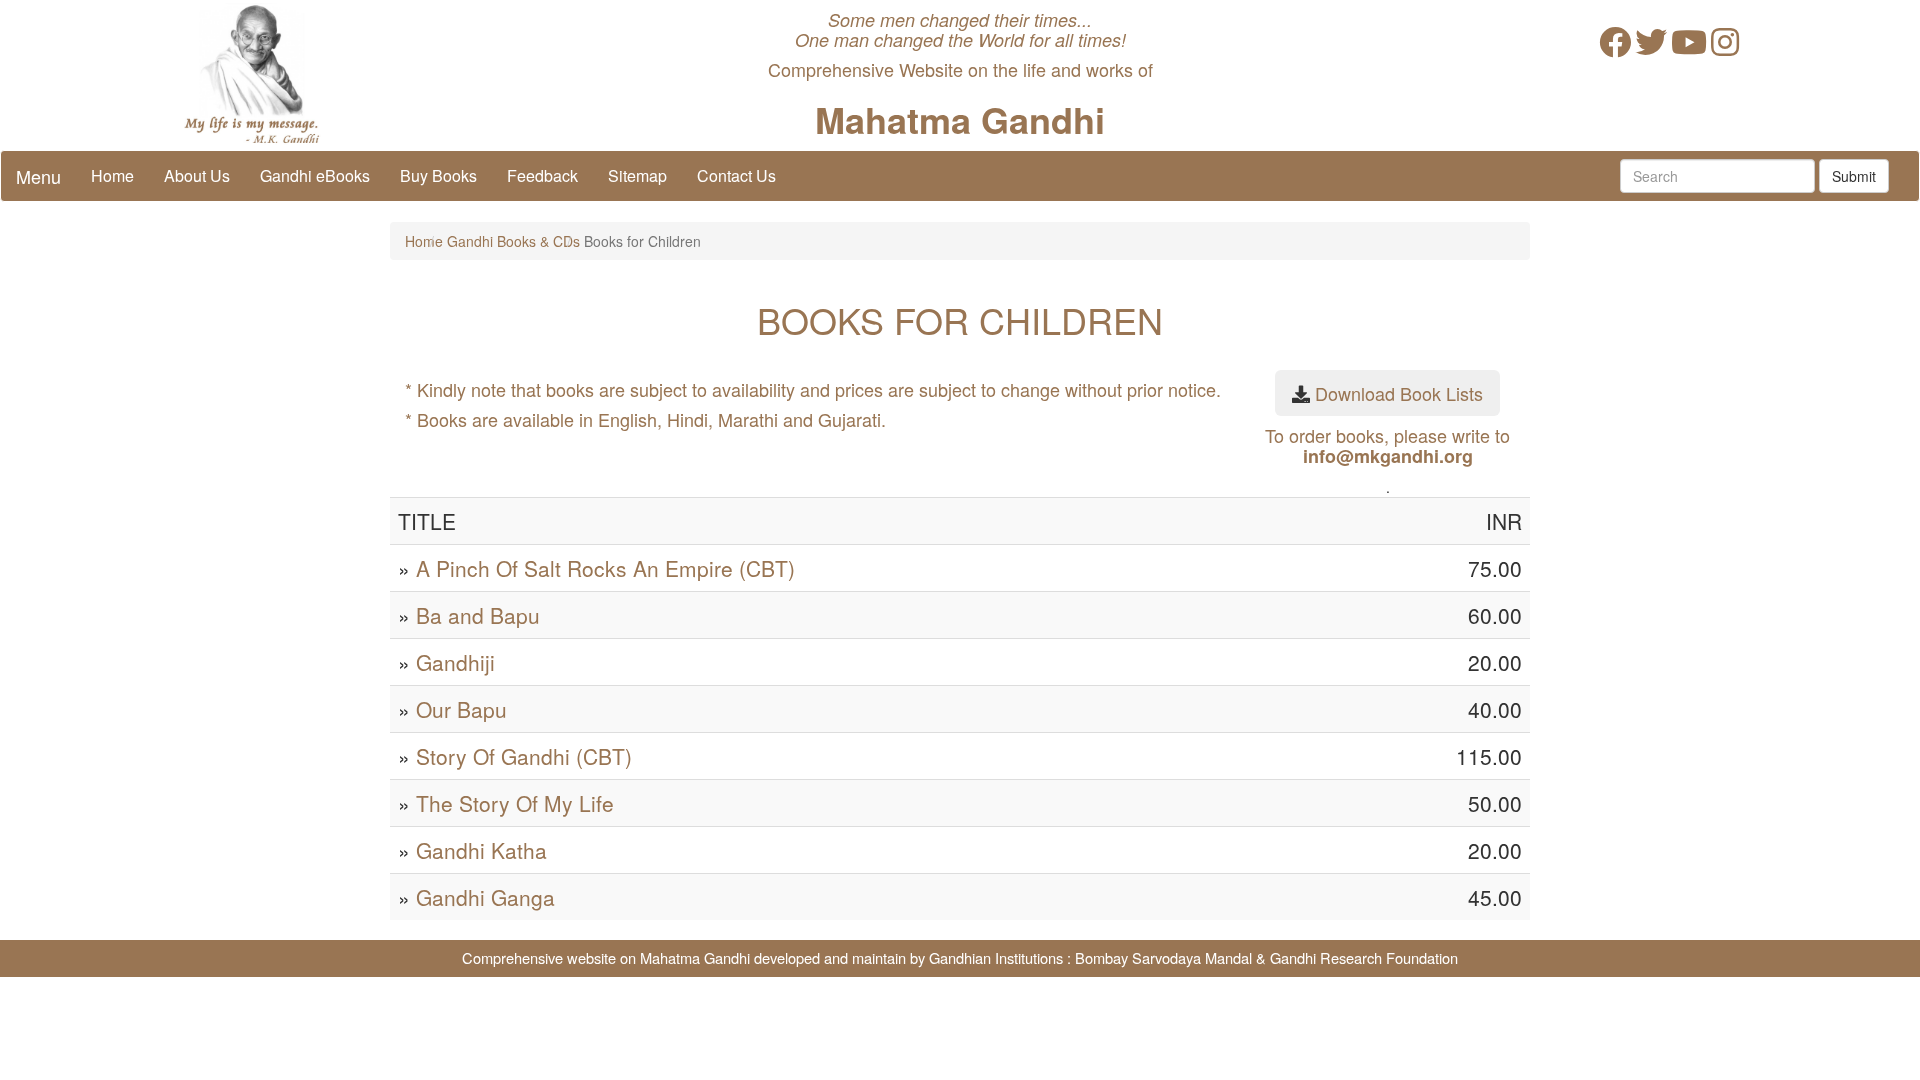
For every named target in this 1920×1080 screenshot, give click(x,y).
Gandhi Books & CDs (513, 241)
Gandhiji (455, 662)
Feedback (542, 175)
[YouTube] (1689, 47)
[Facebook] (1615, 47)
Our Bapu (461, 709)
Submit (1854, 176)
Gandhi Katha (481, 850)
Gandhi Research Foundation (1364, 957)
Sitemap (637, 175)
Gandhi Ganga (485, 897)
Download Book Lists (1399, 393)
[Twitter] (1651, 47)
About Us (197, 175)
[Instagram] (1725, 47)
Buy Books (438, 175)
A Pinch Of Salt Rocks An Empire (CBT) (605, 568)
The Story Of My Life (515, 803)
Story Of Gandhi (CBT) (524, 756)
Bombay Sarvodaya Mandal (1163, 957)
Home (112, 175)
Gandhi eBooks (315, 175)
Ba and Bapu (478, 615)
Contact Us (736, 175)
